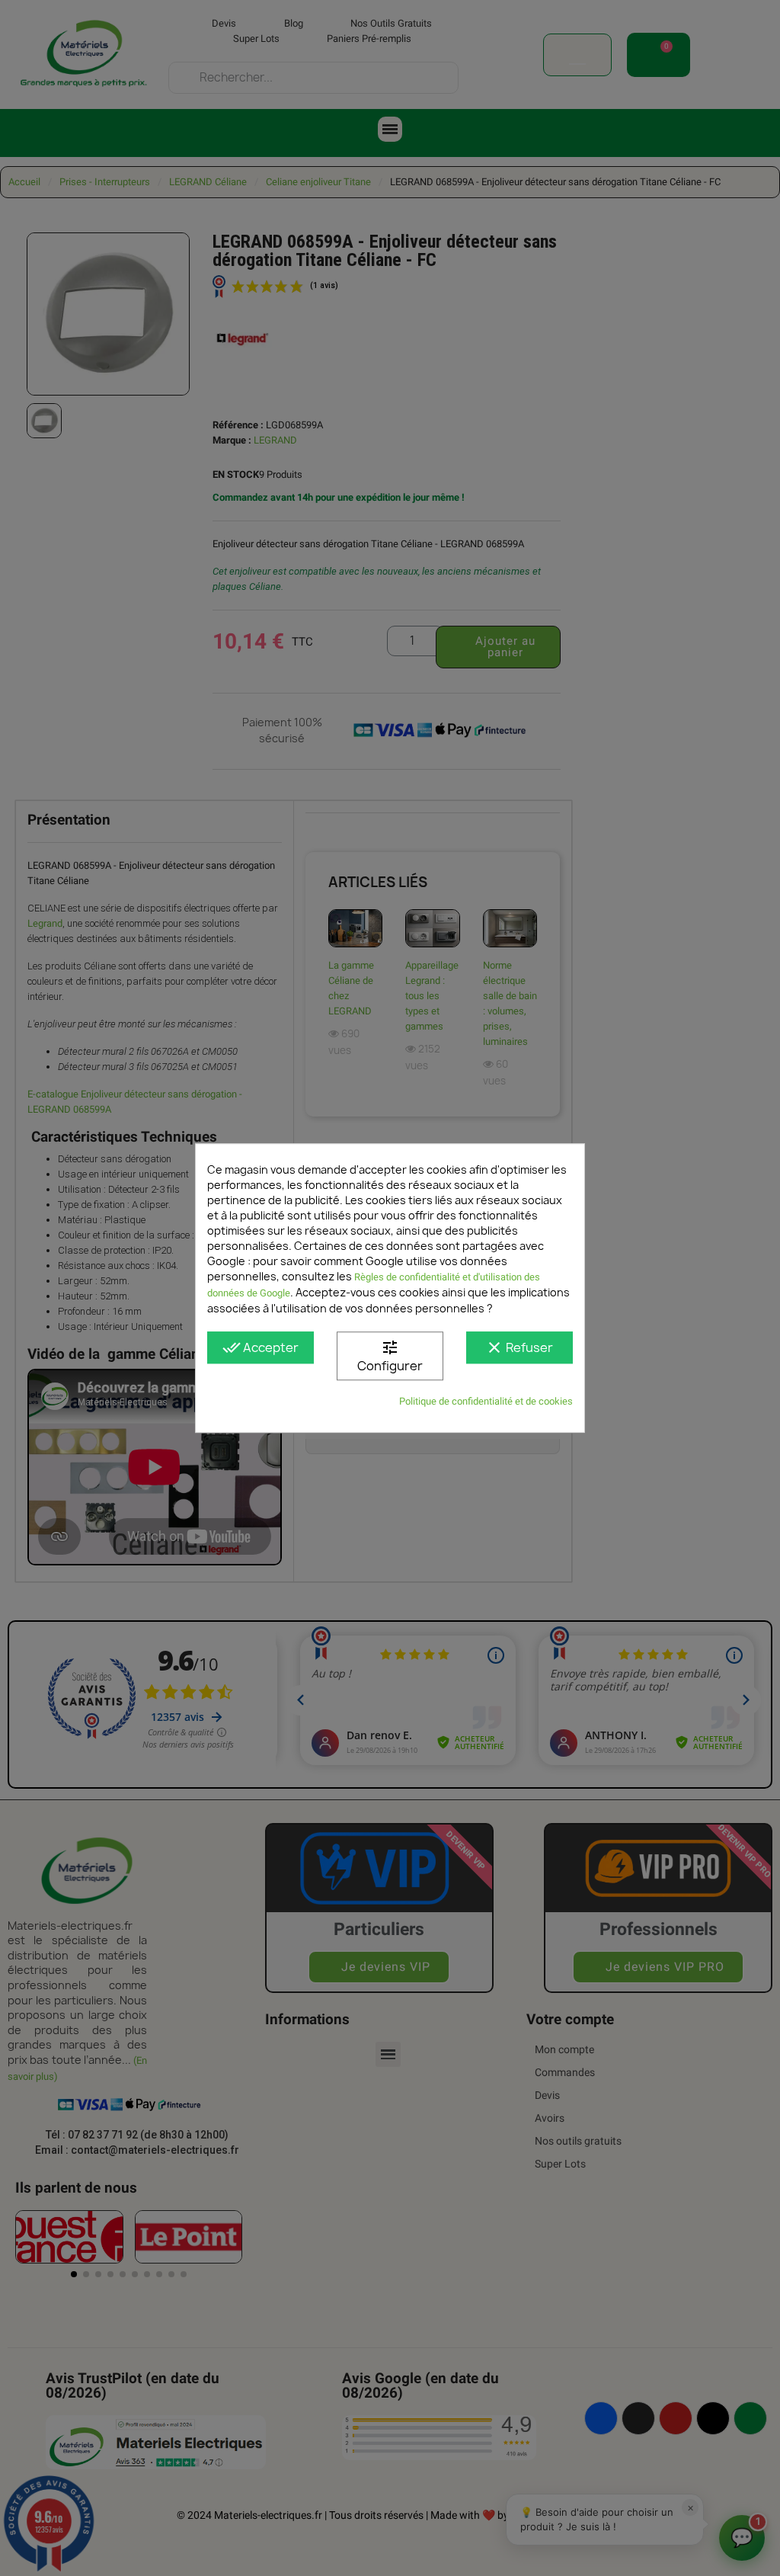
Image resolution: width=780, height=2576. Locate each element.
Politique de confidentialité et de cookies (486, 1401)
